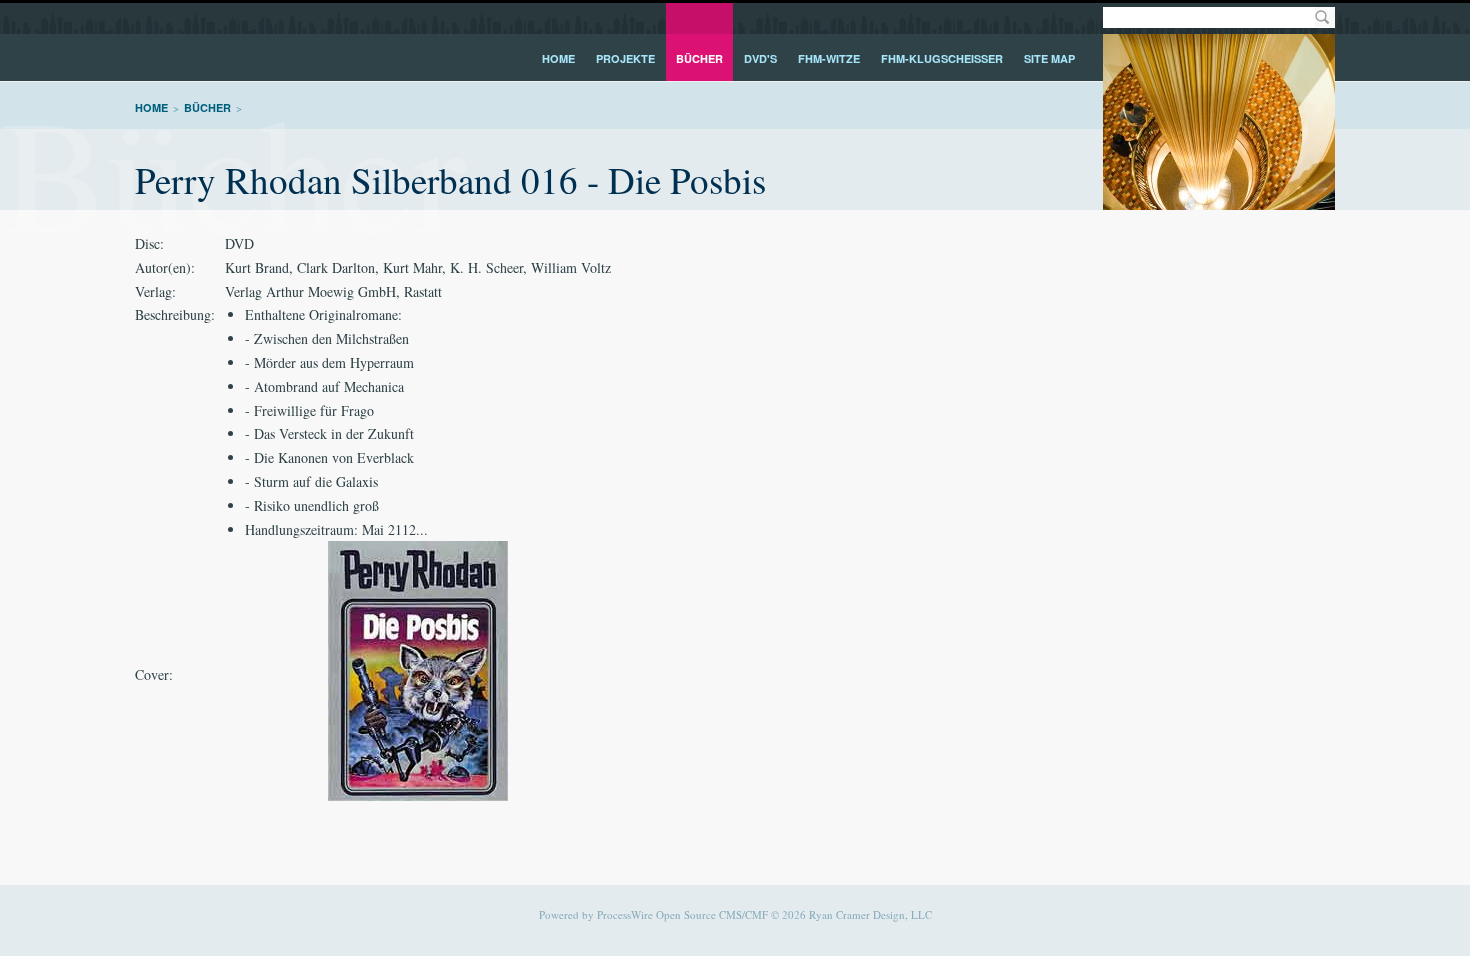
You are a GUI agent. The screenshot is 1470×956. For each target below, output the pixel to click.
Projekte (625, 58)
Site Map (1049, 58)
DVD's (760, 58)
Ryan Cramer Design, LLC (870, 914)
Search (1321, 17)
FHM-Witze (829, 58)
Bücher (699, 58)
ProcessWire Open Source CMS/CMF (682, 914)
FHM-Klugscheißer (942, 58)
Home (558, 58)
